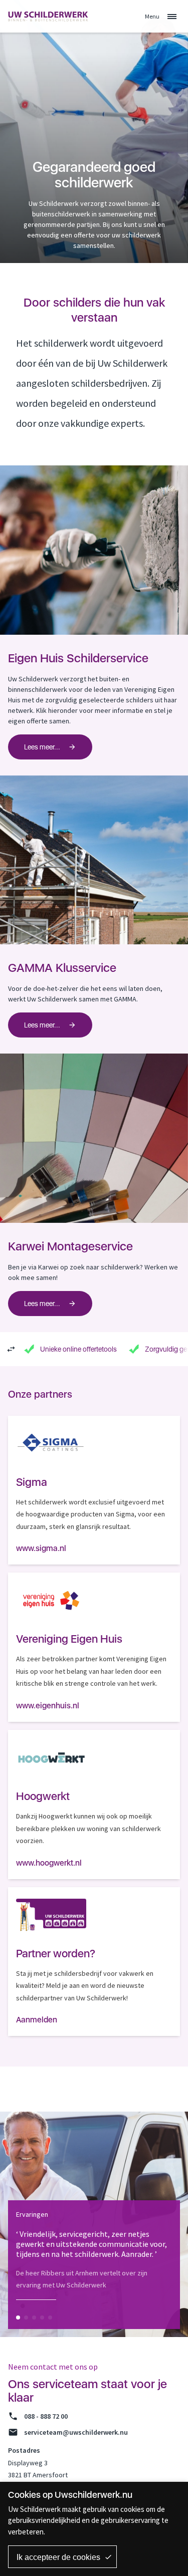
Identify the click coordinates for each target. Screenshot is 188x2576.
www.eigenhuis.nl (48, 1706)
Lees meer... (42, 747)
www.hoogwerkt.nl (49, 1863)
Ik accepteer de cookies (58, 2557)
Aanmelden (37, 2020)
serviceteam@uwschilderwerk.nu (76, 2432)
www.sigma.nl (41, 1548)
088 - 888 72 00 (46, 2416)
